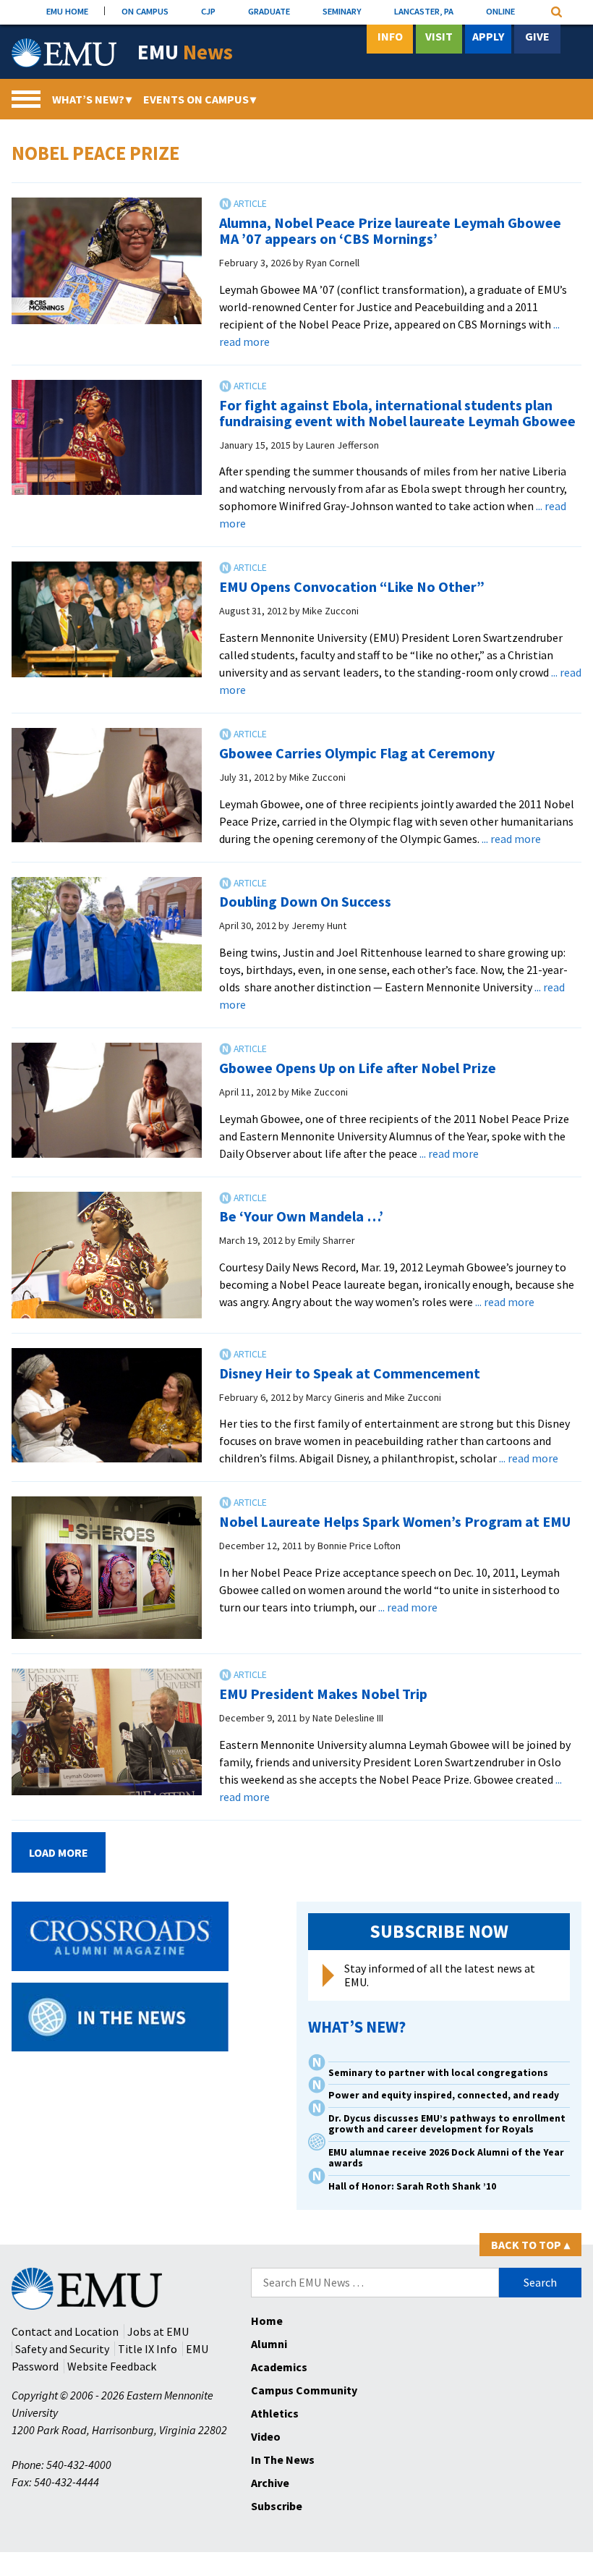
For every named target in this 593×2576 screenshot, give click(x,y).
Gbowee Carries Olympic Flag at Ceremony (357, 753)
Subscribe (277, 2506)
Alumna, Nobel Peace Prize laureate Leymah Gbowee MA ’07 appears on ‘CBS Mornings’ (390, 230)
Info (390, 36)
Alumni (269, 2344)
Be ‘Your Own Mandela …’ (301, 1216)
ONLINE (500, 11)
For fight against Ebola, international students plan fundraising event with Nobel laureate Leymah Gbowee (397, 413)
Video (266, 2436)
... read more (511, 839)
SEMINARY (342, 11)
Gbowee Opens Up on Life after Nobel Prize (358, 1068)
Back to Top (530, 2245)
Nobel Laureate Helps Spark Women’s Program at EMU (395, 1521)
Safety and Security (62, 2349)
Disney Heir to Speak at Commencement (350, 1373)
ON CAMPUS (145, 11)
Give (537, 36)
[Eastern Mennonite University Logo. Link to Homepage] (64, 53)
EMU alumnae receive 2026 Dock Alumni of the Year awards (446, 2158)
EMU (185, 52)
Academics (279, 2367)
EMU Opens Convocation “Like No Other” (352, 586)
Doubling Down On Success (305, 901)
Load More (59, 1852)
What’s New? (92, 99)
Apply (488, 36)
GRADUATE (269, 11)
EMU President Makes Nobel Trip (323, 1694)
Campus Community (304, 2390)
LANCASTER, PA (424, 11)
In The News (283, 2460)
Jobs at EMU (158, 2331)
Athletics (275, 2413)
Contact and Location (65, 2331)
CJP (208, 11)
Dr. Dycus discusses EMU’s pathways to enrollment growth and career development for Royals (447, 2124)
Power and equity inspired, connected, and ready (444, 2095)
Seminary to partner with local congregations (438, 2073)
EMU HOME (67, 11)
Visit (439, 36)
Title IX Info (148, 2349)
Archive (270, 2483)
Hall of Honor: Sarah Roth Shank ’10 (412, 2186)
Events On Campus (200, 99)
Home (267, 2321)
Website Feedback (112, 2366)
